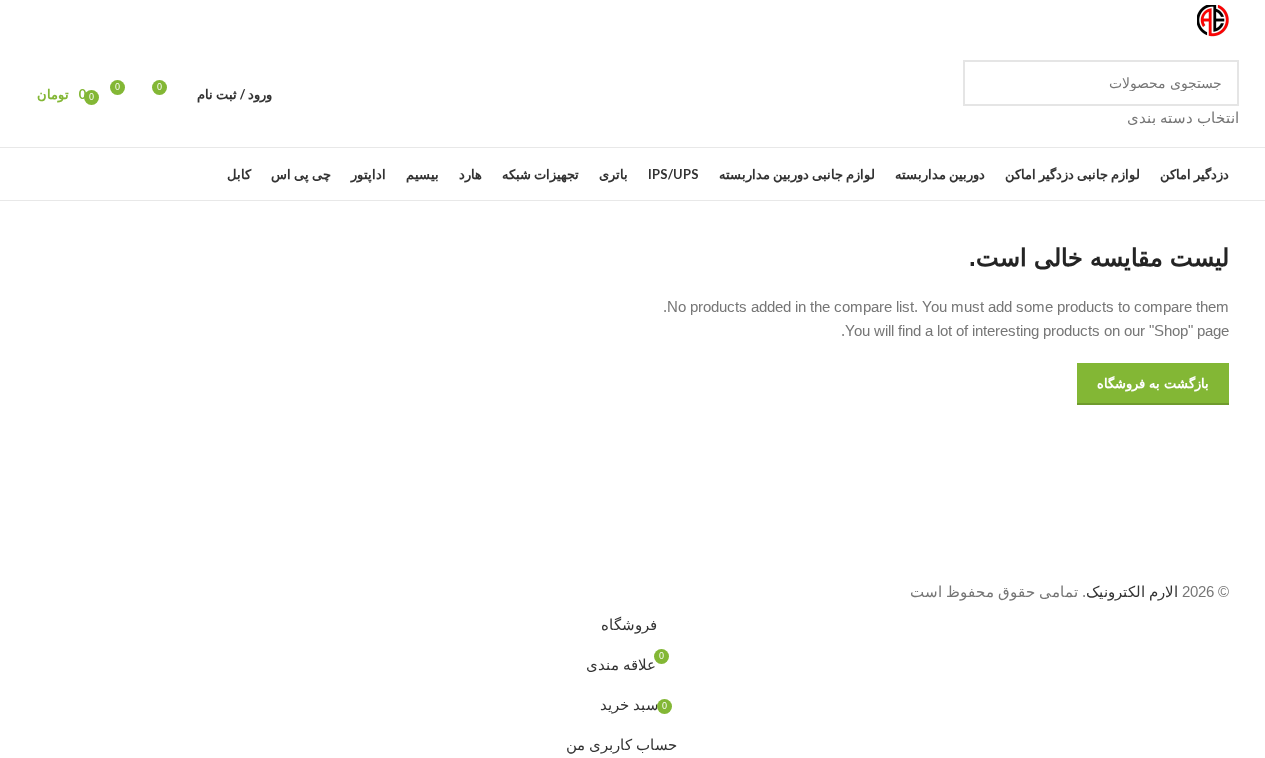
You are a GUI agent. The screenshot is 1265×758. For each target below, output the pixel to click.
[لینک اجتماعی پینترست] (61, 21)
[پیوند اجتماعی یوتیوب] (85, 21)
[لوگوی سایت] (1213, 19)
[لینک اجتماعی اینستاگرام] (109, 21)
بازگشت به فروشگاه (1153, 383)
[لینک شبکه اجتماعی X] (133, 21)
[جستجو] (986, 95)
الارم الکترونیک (1132, 591)
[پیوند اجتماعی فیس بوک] (157, 21)
